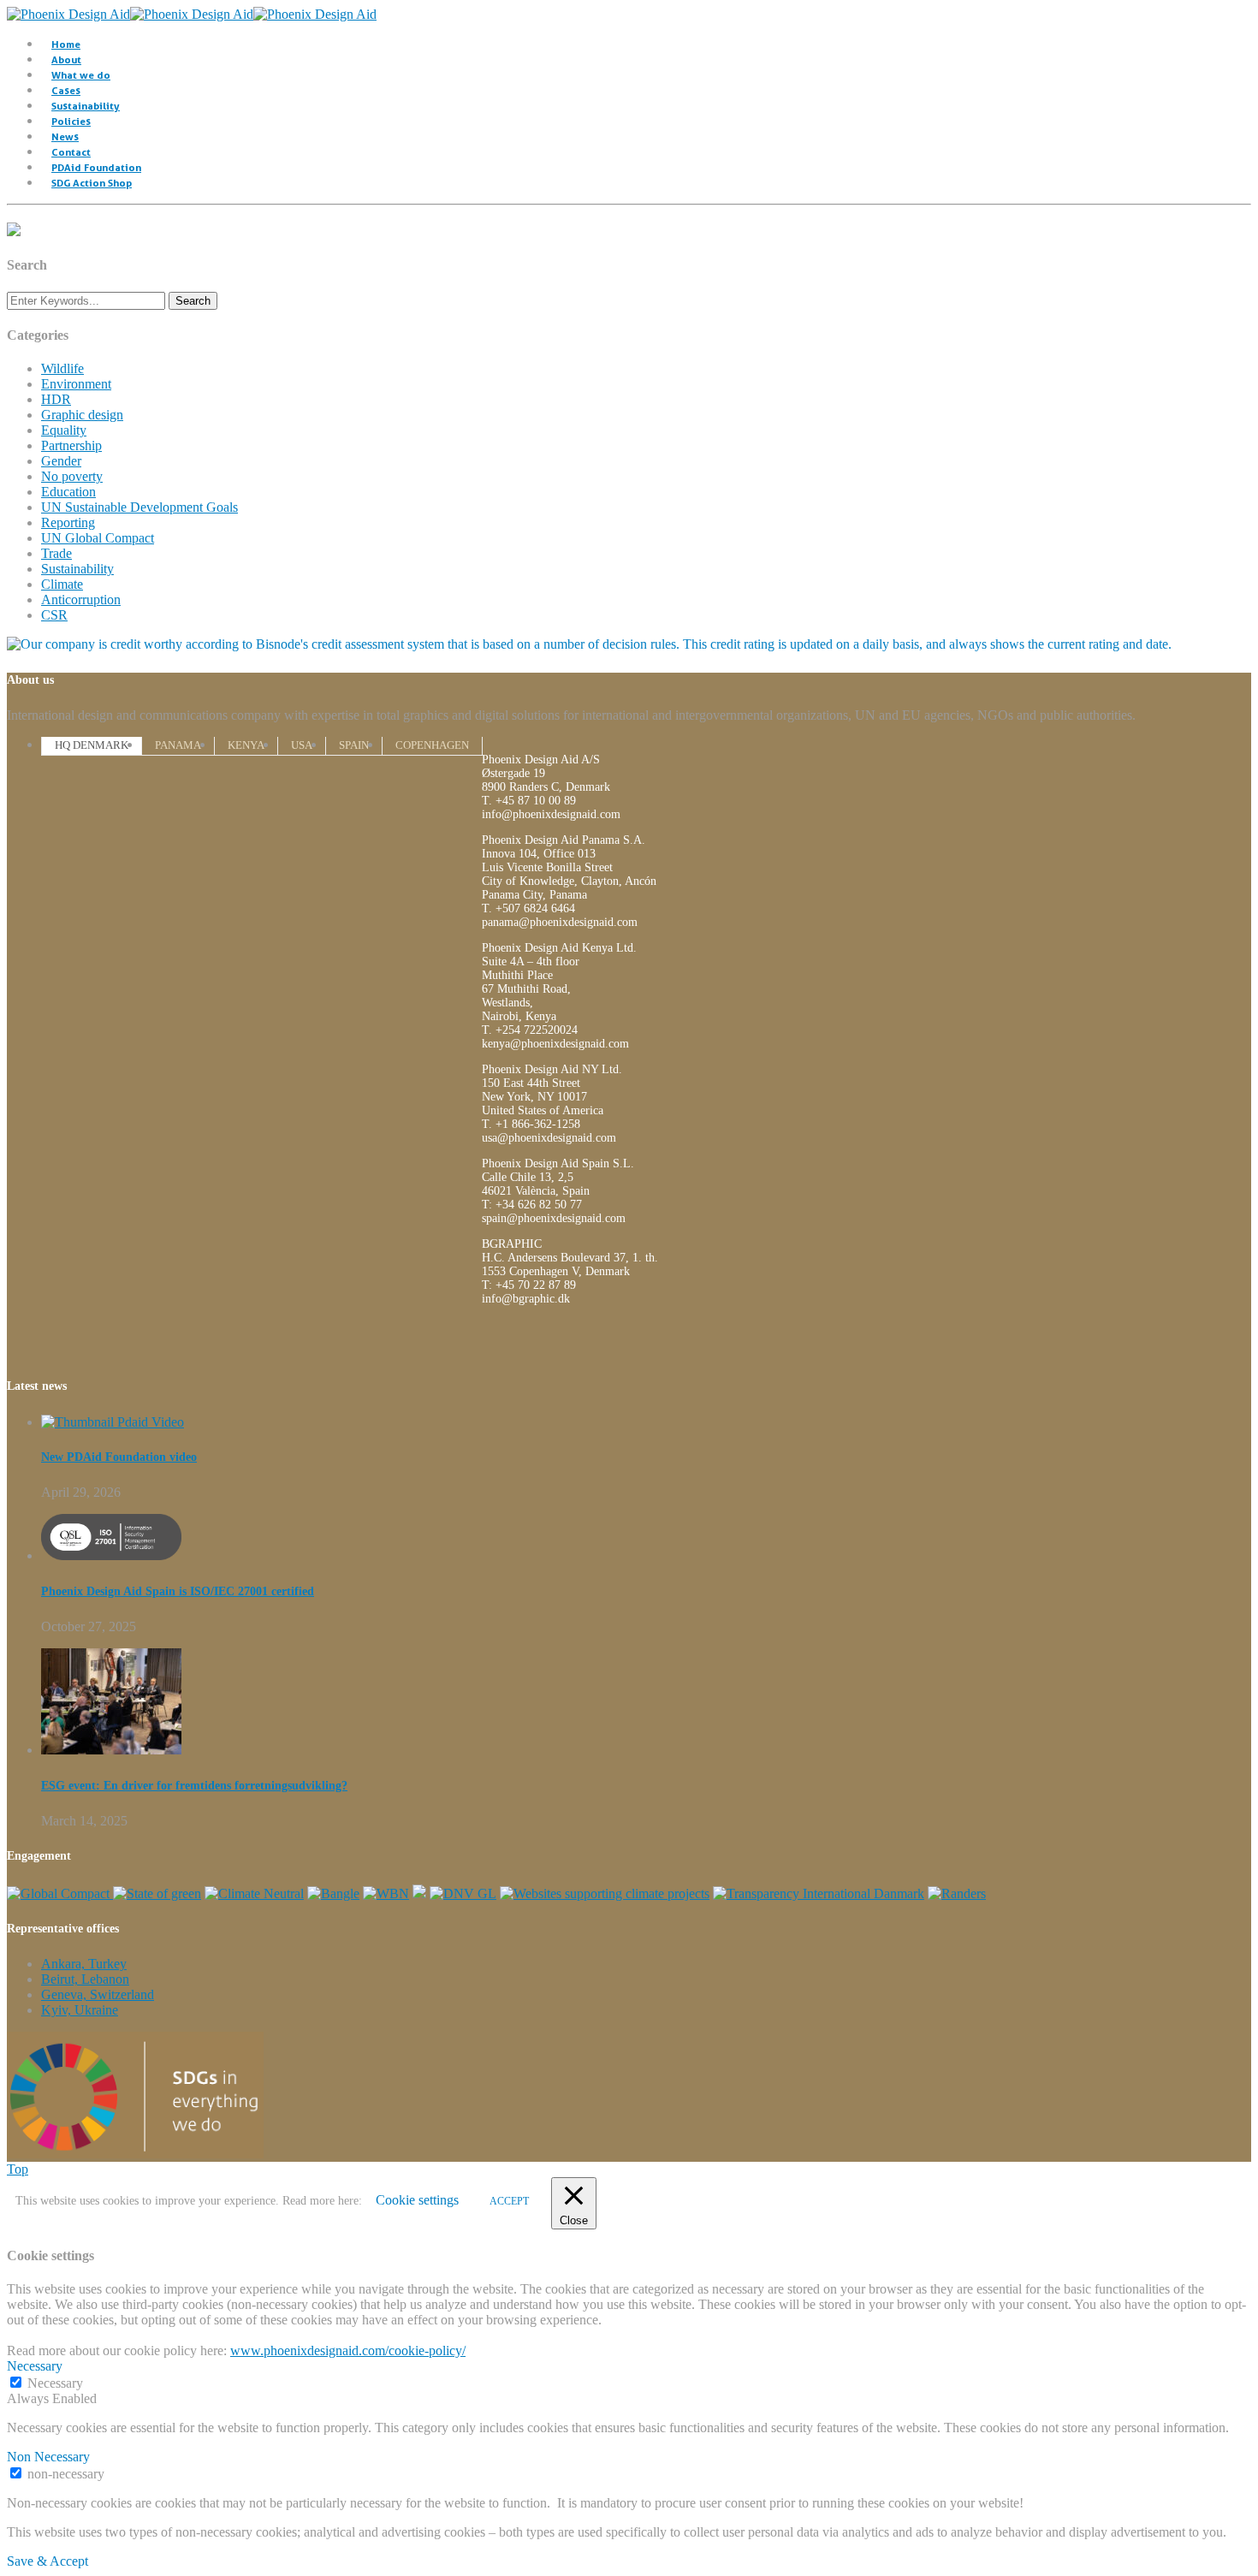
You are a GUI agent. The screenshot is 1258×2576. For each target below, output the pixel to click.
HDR (56, 399)
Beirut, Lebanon (85, 1979)
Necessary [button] (35, 2366)
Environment (76, 384)
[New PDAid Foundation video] (113, 1422)
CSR (54, 615)
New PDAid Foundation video (119, 1457)
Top (18, 2169)
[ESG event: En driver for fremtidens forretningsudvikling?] (111, 1750)
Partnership (71, 445)
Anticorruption (81, 599)
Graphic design (82, 415)
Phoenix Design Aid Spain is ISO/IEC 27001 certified (178, 1591)
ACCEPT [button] (509, 2201)
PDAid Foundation (96, 167)
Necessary (55, 2383)
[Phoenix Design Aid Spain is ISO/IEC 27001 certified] (111, 1555)
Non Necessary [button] (48, 2457)
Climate (62, 584)
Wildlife (62, 368)
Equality (64, 430)
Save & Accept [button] (47, 2561)
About (66, 59)
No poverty (72, 476)
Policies (71, 121)
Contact (71, 152)
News (65, 137)
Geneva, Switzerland (98, 1994)
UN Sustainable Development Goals (139, 507)
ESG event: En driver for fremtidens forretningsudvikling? (194, 1786)
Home (66, 44)
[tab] (92, 745)
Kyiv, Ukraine (80, 2010)
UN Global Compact (98, 538)
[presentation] (92, 745)
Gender (61, 461)
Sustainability (86, 106)
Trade (56, 553)
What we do (81, 75)
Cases (66, 90)
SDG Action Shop (92, 183)
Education (68, 492)
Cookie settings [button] (417, 2200)
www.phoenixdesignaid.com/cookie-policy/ (348, 2350)
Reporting (68, 522)
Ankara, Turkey (84, 1964)
